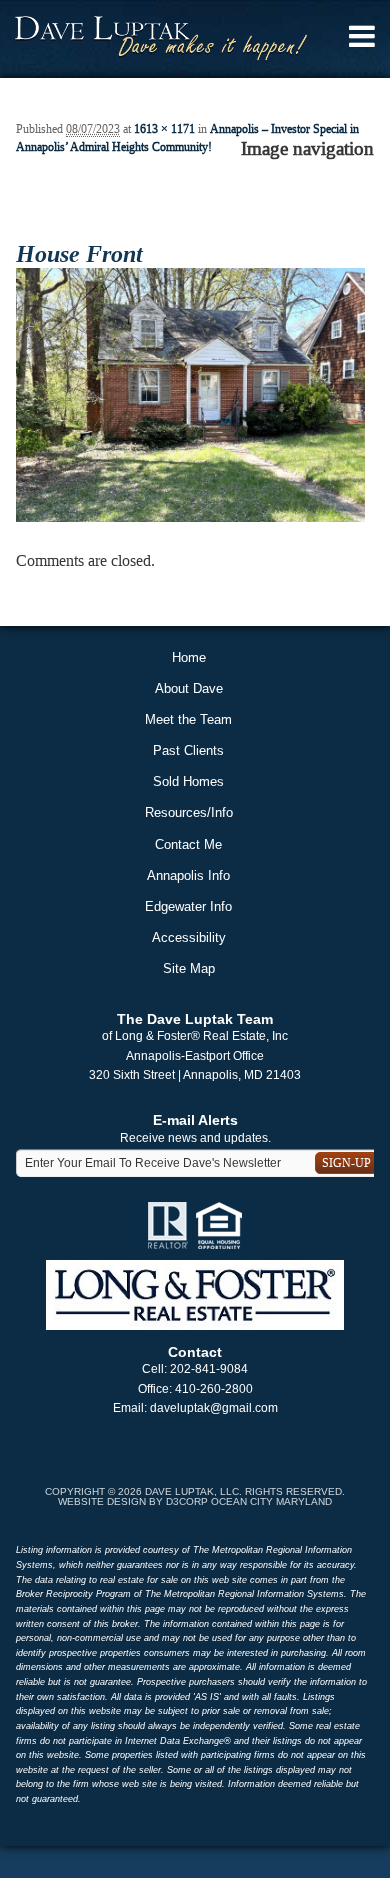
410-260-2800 (214, 1389)
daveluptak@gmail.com (214, 1408)
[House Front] (190, 394)
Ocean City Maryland (271, 1501)
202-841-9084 (209, 1369)
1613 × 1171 (164, 129)
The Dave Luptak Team (195, 1019)
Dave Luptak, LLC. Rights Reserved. (245, 1491)
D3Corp (187, 1501)
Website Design (102, 1501)
